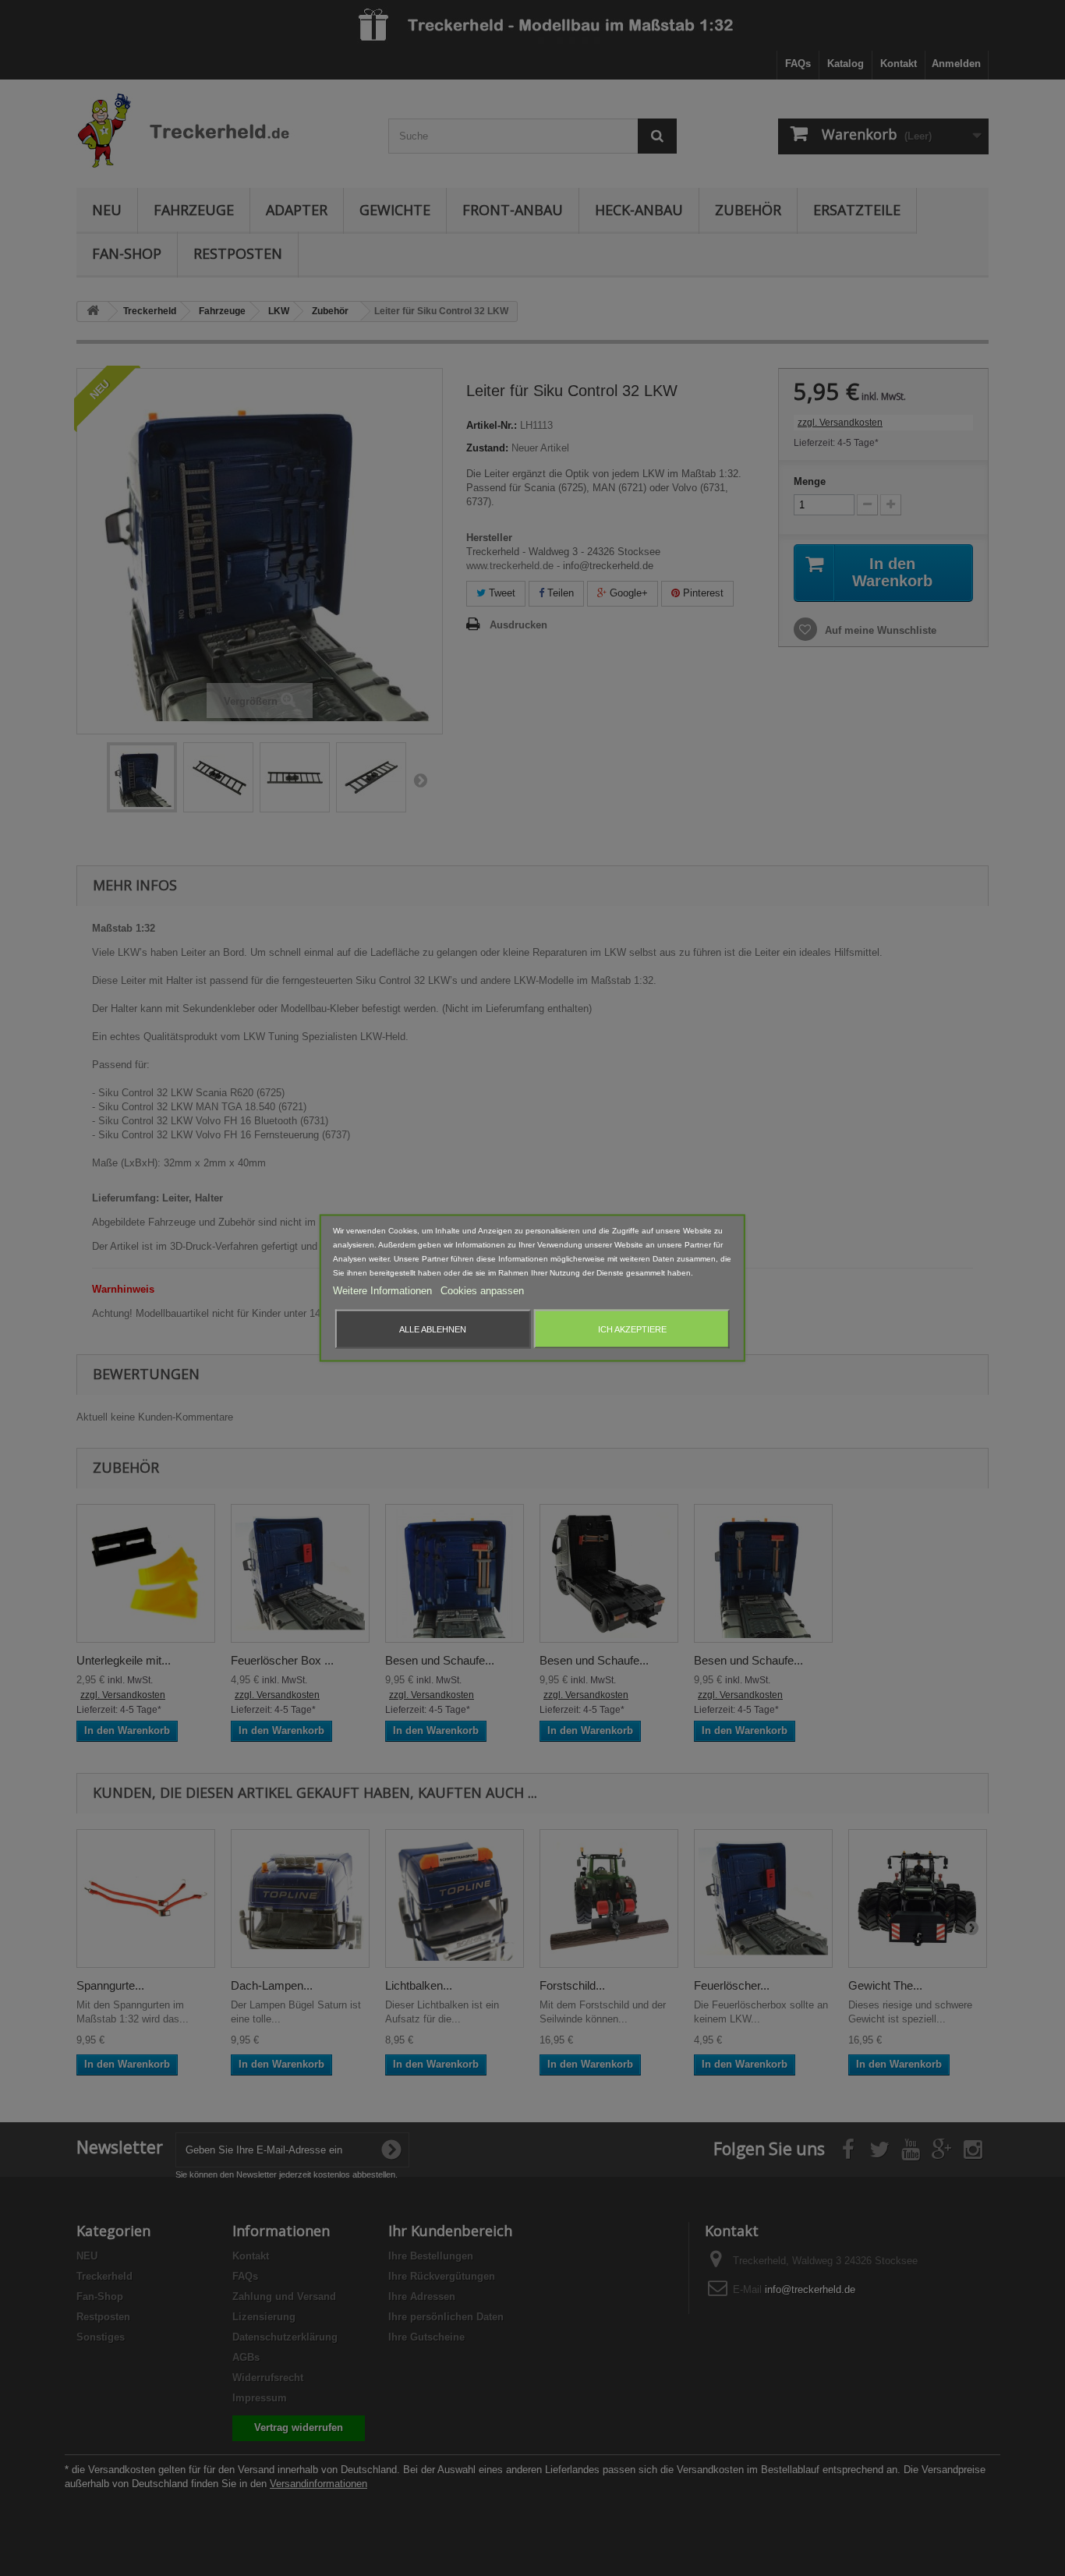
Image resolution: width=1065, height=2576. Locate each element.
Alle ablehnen (433, 1329)
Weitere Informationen (384, 1291)
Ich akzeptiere (632, 1329)
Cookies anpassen (482, 1291)
